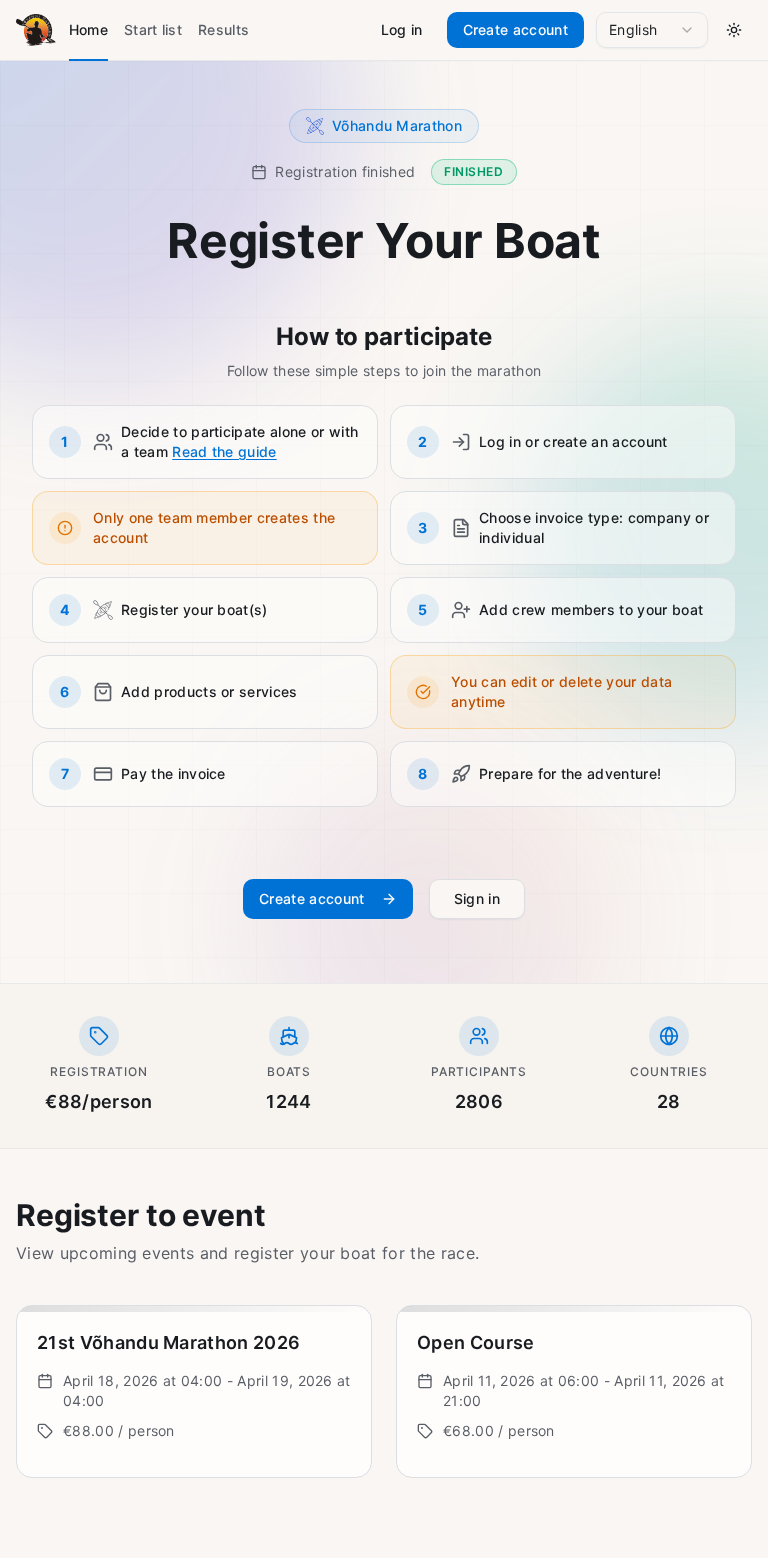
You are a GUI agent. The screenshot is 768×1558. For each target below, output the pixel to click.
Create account (515, 29)
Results (223, 29)
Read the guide (224, 451)
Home (88, 29)
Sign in (477, 898)
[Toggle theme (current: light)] (734, 30)
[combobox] (652, 30)
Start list (153, 29)
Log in (402, 29)
